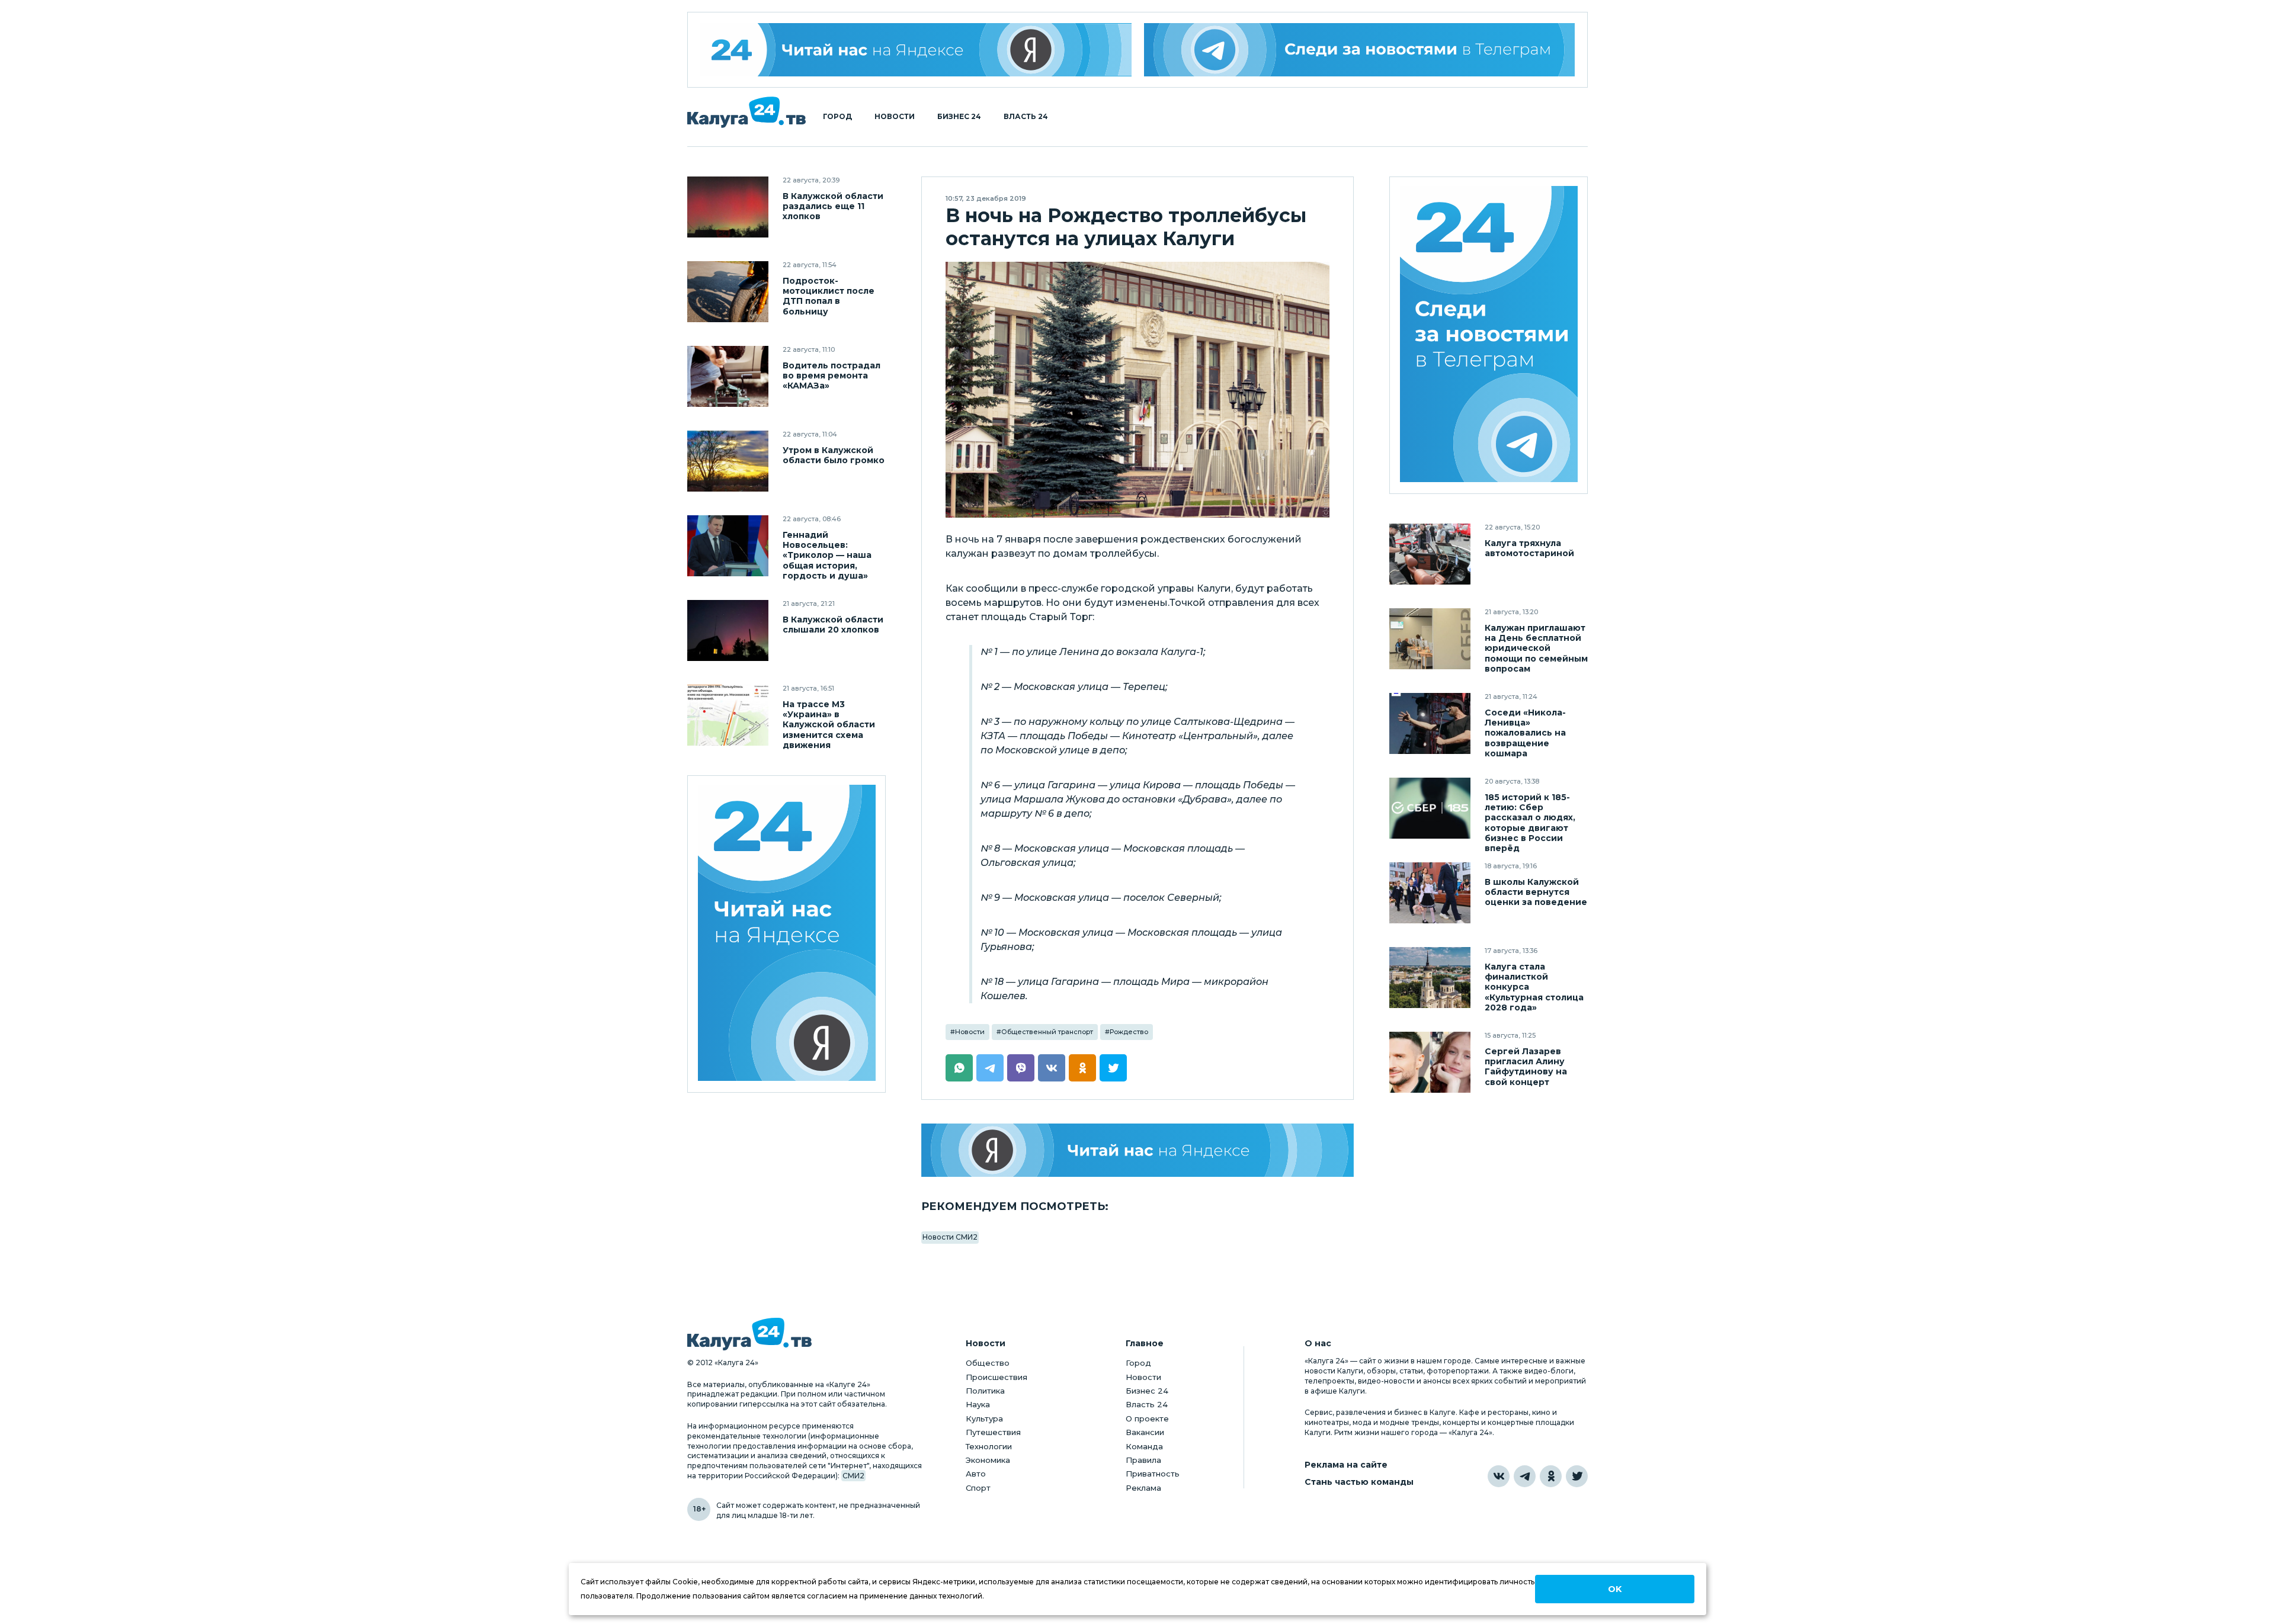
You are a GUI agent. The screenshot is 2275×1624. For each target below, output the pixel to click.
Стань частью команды (1359, 1482)
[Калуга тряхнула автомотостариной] (1430, 554)
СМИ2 (853, 1476)
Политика (985, 1391)
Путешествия (993, 1432)
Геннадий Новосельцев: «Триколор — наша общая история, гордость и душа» (827, 555)
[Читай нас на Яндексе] (1137, 1150)
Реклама (1143, 1488)
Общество (988, 1363)
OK (1615, 1589)
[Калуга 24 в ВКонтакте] (1499, 1476)
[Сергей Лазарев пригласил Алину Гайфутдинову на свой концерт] (1430, 1062)
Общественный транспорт (1047, 1032)
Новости (895, 117)
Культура (984, 1418)
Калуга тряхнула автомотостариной (1529, 548)
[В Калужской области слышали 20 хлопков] (728, 630)
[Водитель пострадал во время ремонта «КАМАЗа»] (728, 376)
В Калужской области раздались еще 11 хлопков (833, 206)
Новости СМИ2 (950, 1237)
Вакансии (1145, 1432)
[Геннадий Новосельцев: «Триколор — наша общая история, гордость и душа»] (728, 546)
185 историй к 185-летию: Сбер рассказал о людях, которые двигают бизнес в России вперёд (1530, 823)
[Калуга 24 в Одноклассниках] (1551, 1476)
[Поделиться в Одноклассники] (1082, 1068)
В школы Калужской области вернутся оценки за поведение (1536, 892)
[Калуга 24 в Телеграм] (1489, 336)
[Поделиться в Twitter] (1113, 1068)
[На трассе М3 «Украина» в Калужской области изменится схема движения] (728, 715)
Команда (1144, 1446)
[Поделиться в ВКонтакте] (1052, 1068)
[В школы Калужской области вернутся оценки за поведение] (1430, 893)
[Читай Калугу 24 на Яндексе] (916, 50)
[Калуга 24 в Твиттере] (1577, 1476)
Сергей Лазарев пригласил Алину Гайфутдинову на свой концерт (1526, 1067)
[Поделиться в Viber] (1021, 1068)
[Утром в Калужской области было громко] (728, 461)
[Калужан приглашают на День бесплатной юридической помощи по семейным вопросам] (1430, 639)
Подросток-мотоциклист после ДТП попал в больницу (829, 296)
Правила (1143, 1460)
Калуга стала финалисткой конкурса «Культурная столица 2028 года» (1534, 987)
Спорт (978, 1488)
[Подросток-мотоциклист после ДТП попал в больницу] (728, 292)
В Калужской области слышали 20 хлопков (833, 625)
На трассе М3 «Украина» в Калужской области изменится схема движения (829, 725)
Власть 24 (1026, 117)
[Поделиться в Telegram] (990, 1068)
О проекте (1147, 1418)
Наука (978, 1404)
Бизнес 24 (959, 117)
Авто (976, 1474)
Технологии (989, 1446)
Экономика (988, 1460)
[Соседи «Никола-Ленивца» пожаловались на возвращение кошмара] (1430, 723)
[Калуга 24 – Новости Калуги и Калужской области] (746, 112)
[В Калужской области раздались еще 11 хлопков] (728, 207)
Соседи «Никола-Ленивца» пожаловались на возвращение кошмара (1525, 733)
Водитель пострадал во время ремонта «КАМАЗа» (832, 376)
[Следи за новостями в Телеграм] (1360, 50)
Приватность (1153, 1474)
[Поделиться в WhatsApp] (959, 1068)
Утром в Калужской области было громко (834, 455)
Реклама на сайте (1346, 1465)
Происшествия (996, 1377)
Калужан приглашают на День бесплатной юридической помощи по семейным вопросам (1536, 648)
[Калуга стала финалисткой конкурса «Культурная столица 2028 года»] (1430, 978)
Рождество (1129, 1032)
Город (837, 117)
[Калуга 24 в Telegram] (1525, 1476)
